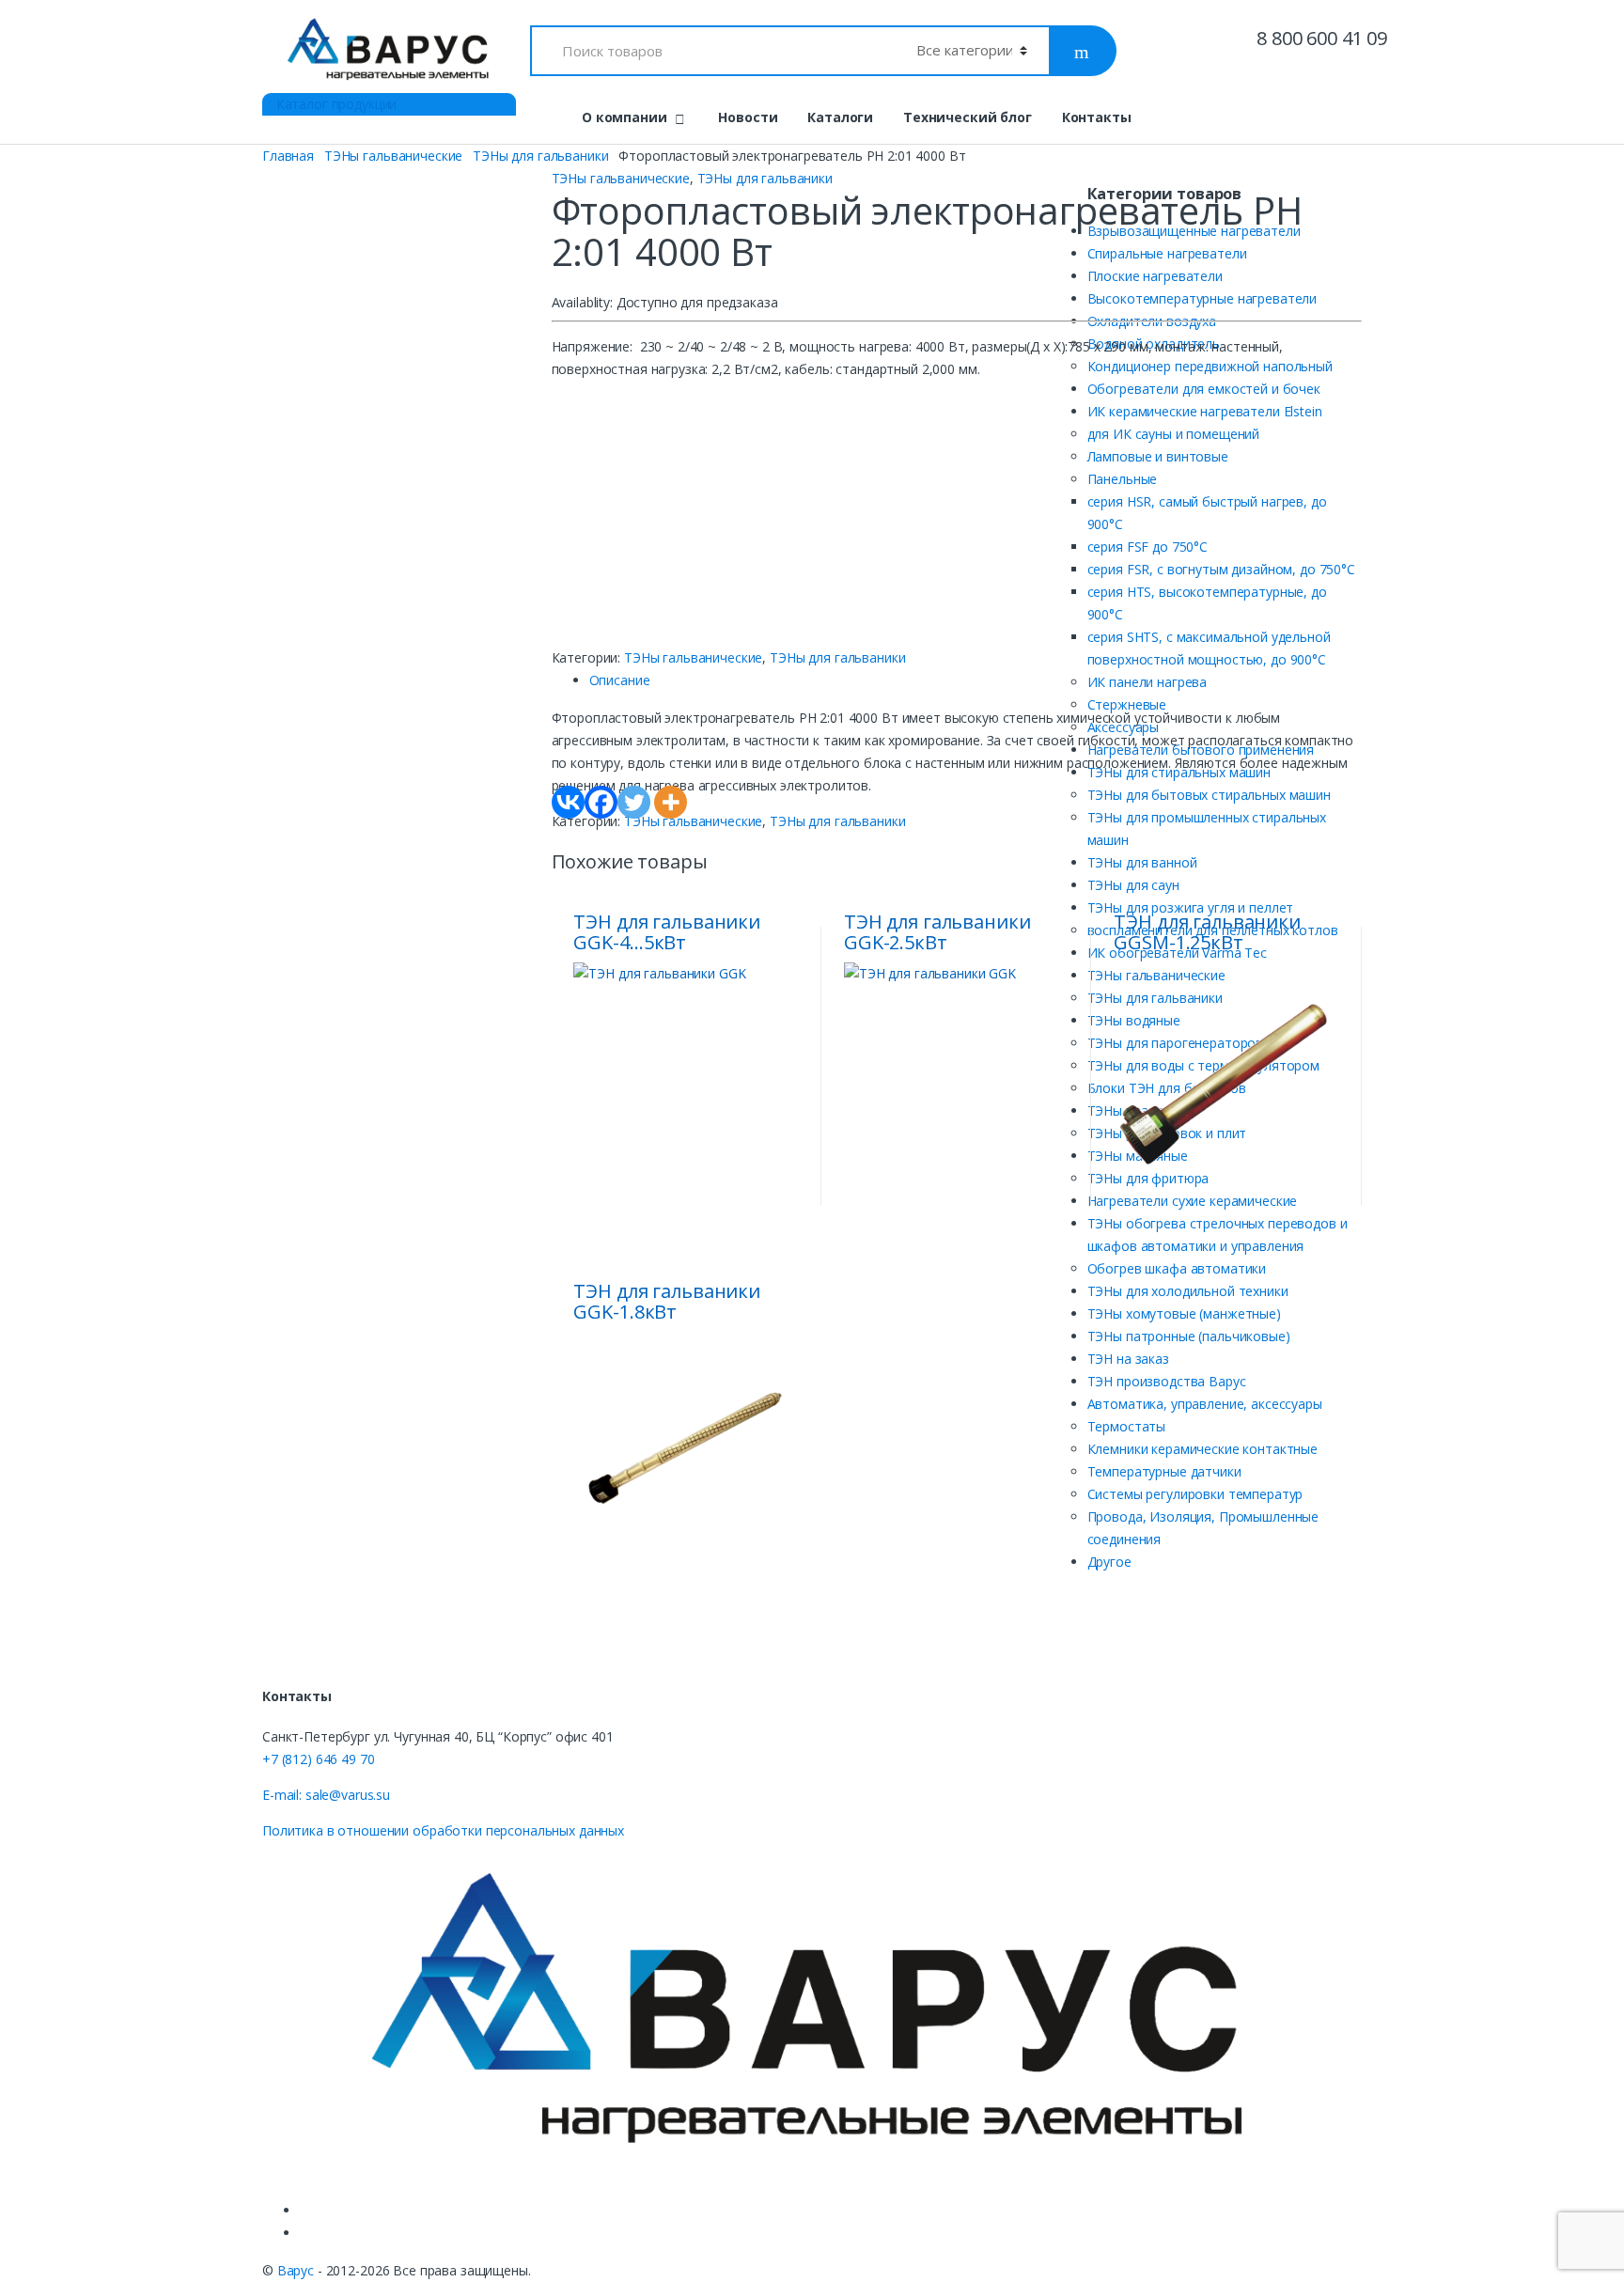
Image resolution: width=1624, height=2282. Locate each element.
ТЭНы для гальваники (540, 156)
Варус (296, 2270)
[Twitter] (634, 802)
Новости (748, 117)
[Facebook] (601, 802)
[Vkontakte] (568, 802)
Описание (620, 680)
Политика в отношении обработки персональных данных (443, 1830)
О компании (625, 117)
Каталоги (840, 117)
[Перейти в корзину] (1363, 117)
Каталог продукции (335, 104)
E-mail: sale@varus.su (326, 1795)
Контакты (1097, 117)
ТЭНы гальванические (393, 156)
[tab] (976, 680)
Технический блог (968, 117)
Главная (288, 156)
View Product (782, 1198)
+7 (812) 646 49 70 (318, 1759)
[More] (671, 802)
